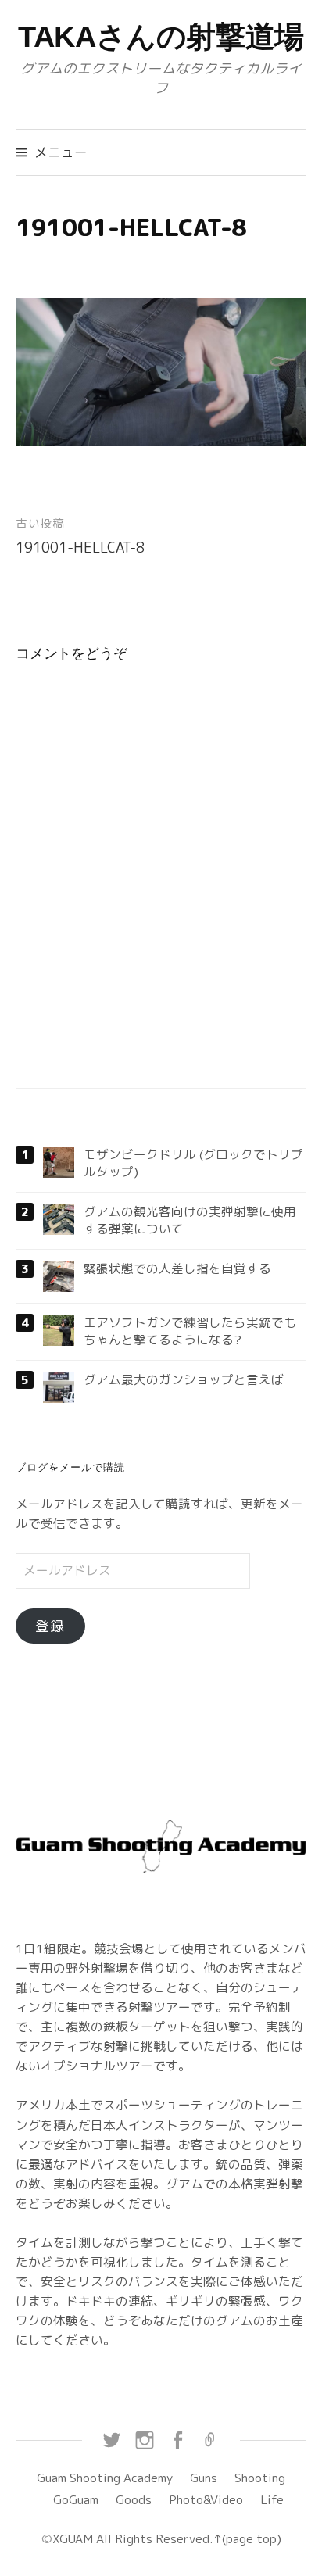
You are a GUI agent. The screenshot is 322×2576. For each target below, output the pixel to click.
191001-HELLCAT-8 (80, 547)
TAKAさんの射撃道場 (161, 37)
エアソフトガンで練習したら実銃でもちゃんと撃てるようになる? (190, 1331)
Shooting (260, 2478)
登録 (50, 1626)
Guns (204, 2478)
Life (272, 2499)
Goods (134, 2499)
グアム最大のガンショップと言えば (184, 1379)
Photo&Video (206, 2499)
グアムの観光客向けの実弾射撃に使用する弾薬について (190, 1220)
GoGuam (76, 2499)
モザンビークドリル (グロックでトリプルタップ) (193, 1163)
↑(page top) (247, 2538)
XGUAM (73, 2538)
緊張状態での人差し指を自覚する (177, 1268)
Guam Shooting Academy (105, 2478)
